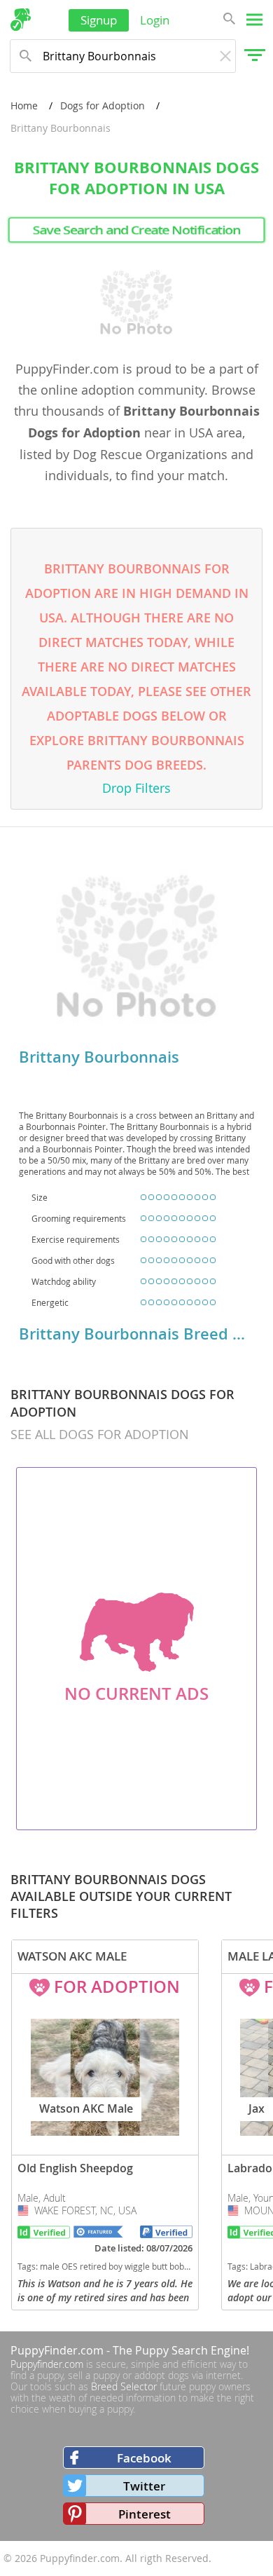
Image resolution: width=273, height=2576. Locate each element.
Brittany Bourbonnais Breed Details (136, 1334)
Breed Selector (124, 2386)
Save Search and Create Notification (136, 230)
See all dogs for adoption (100, 1434)
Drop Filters (136, 788)
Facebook (144, 2458)
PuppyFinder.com (57, 2350)
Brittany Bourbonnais (99, 1057)
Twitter (144, 2486)
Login (155, 20)
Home (24, 105)
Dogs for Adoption (103, 105)
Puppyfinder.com (47, 2364)
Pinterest (145, 2514)
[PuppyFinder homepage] (21, 20)
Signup (99, 20)
